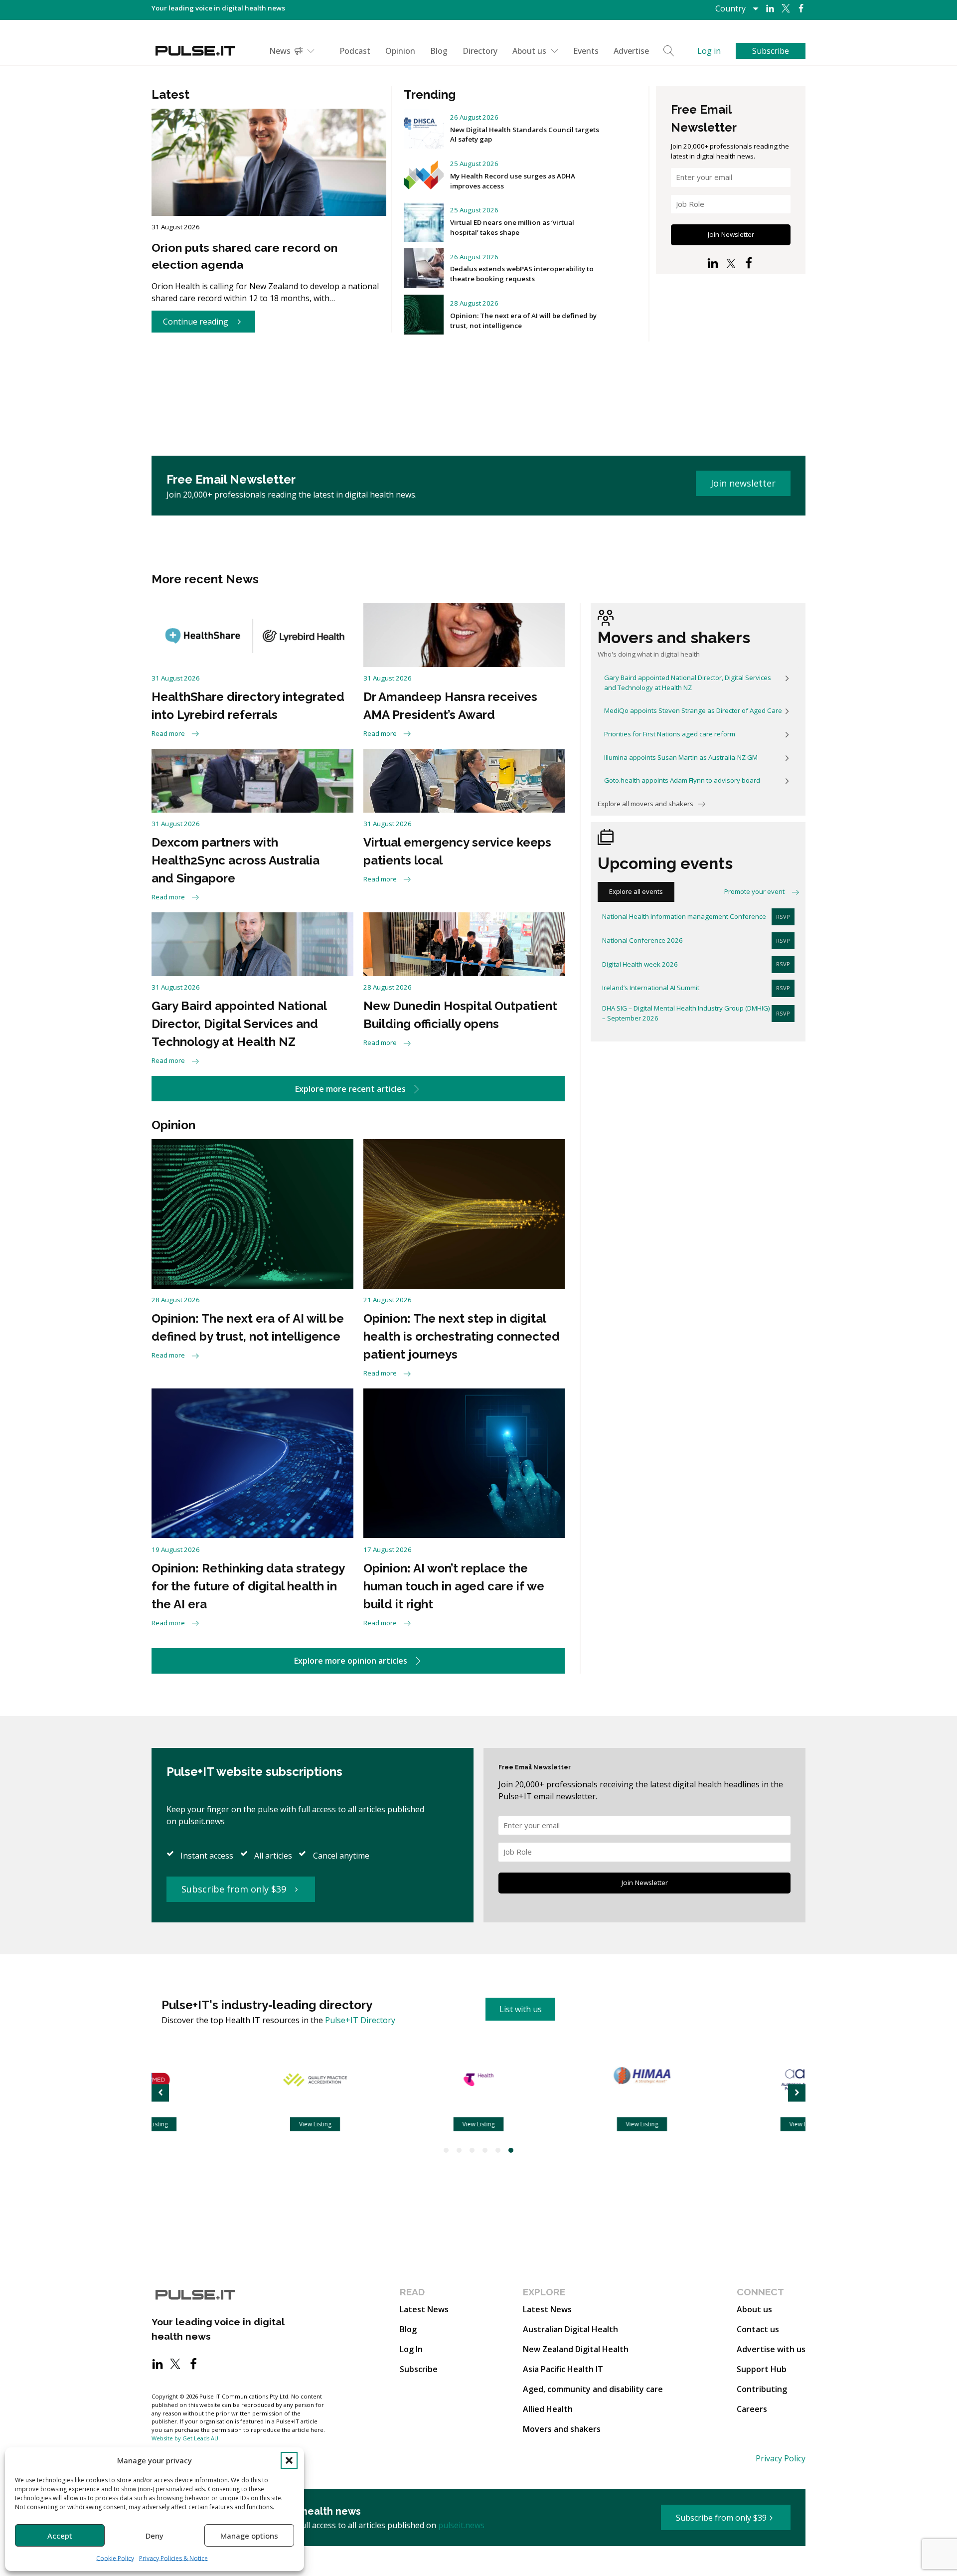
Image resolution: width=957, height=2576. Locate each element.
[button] (289, 2460)
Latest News (424, 2309)
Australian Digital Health (570, 2329)
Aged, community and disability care (593, 2389)
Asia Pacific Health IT (563, 2369)
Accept (60, 2536)
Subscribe (419, 2369)
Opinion (400, 51)
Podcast (355, 51)
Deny (155, 2536)
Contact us (758, 2329)
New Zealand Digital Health (576, 2349)
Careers (752, 2409)
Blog (439, 51)
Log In (411, 2349)
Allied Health (548, 2409)
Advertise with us (771, 2349)
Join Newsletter (731, 234)
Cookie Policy (115, 2558)
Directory (480, 51)
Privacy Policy (781, 2458)
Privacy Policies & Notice (173, 2558)
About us (529, 51)
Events (586, 51)
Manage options (249, 2536)
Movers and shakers (562, 2429)
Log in (709, 51)
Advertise (631, 51)
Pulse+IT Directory (360, 2020)
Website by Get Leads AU (185, 2438)
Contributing (762, 2389)
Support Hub (762, 2369)
